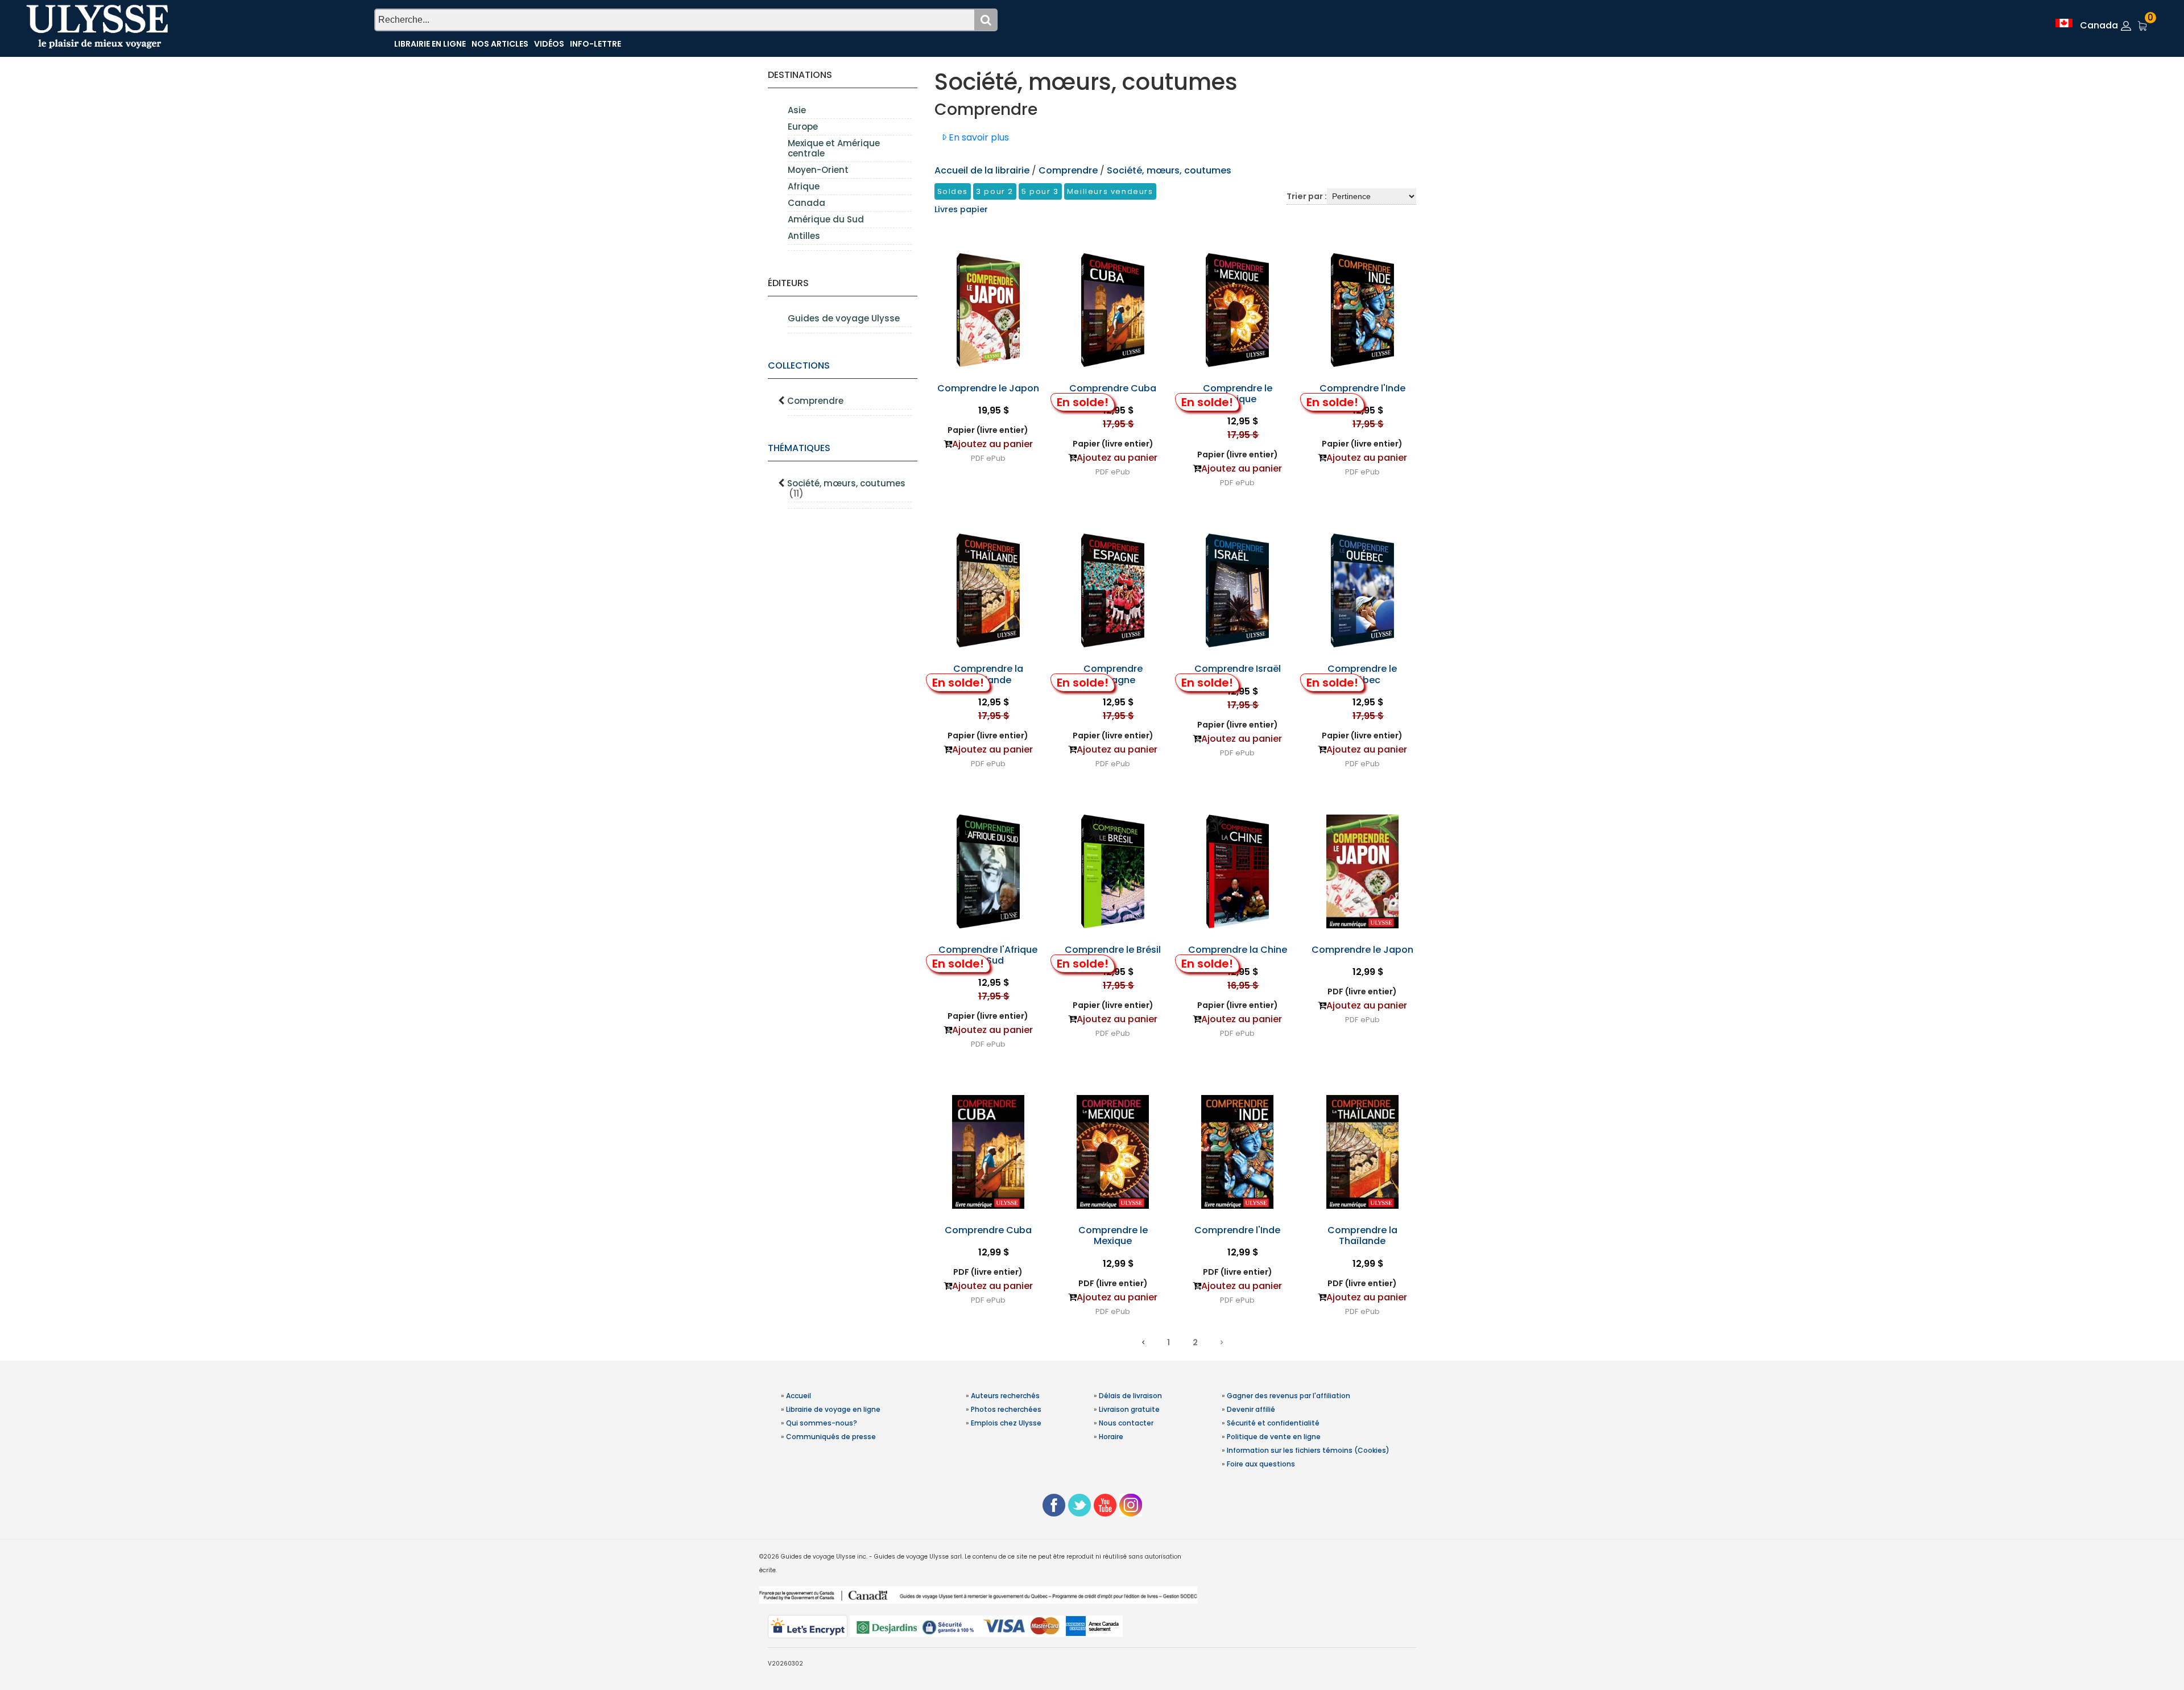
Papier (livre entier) (988, 430)
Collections (799, 365)
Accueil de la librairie (982, 170)
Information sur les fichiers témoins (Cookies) (1308, 1450)
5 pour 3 (1040, 191)
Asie (797, 110)
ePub (996, 458)
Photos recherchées (1006, 1409)
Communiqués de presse (831, 1437)
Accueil (799, 1396)
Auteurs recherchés (1005, 1396)
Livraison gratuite (1129, 1409)
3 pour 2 (995, 191)
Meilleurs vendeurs (1110, 191)
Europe (803, 127)
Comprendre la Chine (1238, 950)
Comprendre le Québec (1362, 674)
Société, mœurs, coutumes (846, 488)
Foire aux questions (1261, 1464)
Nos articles (500, 44)
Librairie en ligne (430, 44)
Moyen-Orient (818, 170)
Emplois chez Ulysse (1006, 1423)
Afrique (804, 186)
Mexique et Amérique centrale (834, 148)
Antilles (804, 236)
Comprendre (815, 401)
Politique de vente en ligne (1274, 1437)
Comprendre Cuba (1113, 388)
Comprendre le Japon (988, 388)
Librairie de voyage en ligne (833, 1409)
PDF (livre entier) (1362, 991)
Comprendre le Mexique (1238, 394)
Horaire (1111, 1437)
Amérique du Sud (826, 219)
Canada (806, 203)
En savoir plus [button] (978, 137)
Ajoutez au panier (992, 444)
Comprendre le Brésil (1113, 950)
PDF (977, 458)
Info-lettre (595, 44)
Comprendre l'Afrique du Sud (988, 955)
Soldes (953, 191)
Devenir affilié (1251, 1409)
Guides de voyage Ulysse (844, 318)
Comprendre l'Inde (1362, 388)
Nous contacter (1126, 1423)
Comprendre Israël (1238, 669)
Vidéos (549, 44)
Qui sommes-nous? (822, 1423)
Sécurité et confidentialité (1273, 1423)
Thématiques (799, 448)
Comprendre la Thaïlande (988, 674)
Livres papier (961, 209)
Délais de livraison (1130, 1396)
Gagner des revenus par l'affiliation (1289, 1396)
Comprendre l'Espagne (1113, 674)
